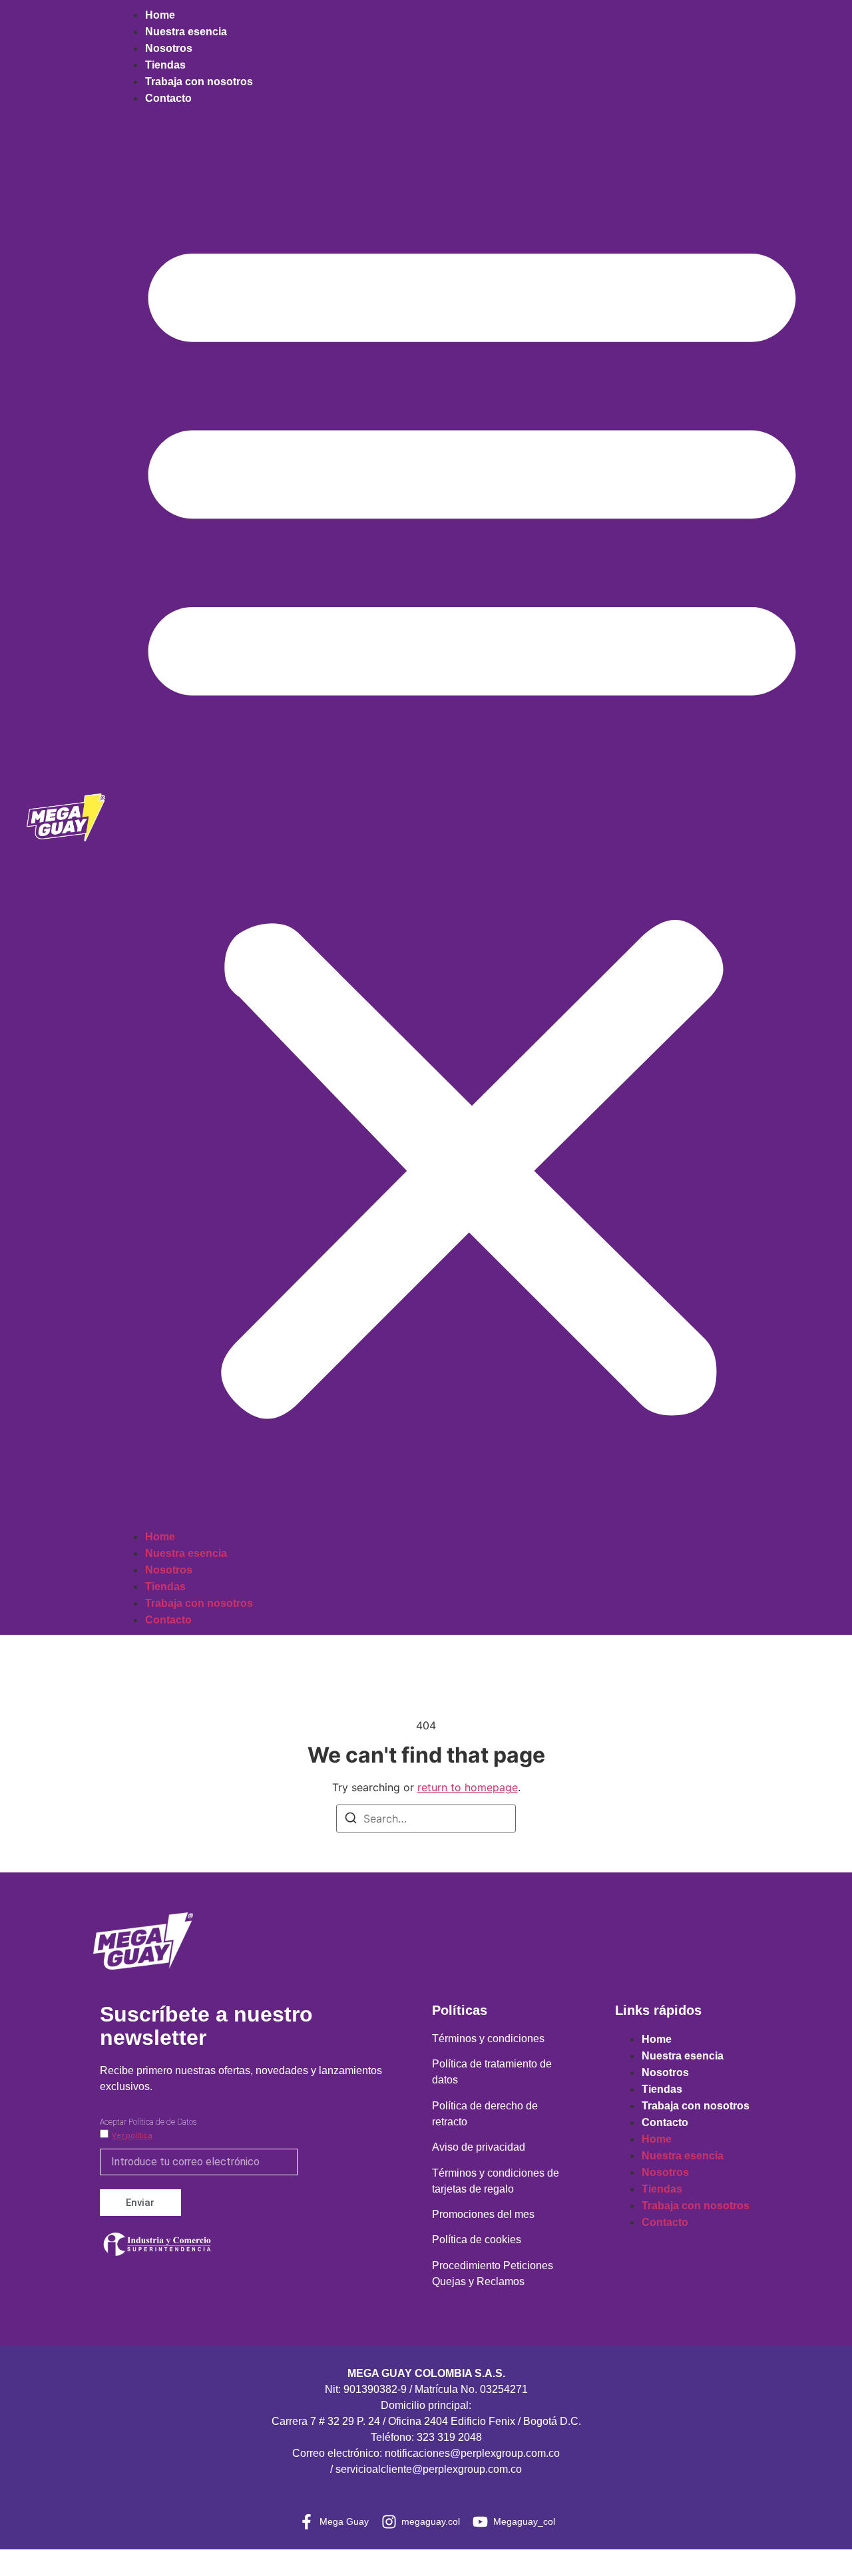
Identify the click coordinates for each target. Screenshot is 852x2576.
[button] (472, 817)
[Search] (351, 1820)
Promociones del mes (483, 2214)
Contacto (168, 98)
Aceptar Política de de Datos (148, 2122)
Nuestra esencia (186, 32)
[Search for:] (426, 1819)
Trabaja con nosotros (199, 82)
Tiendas (165, 65)
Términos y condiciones (488, 2039)
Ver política (132, 2136)
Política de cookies (477, 2240)
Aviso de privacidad (479, 2147)
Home (160, 15)
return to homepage (468, 1787)
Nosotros (169, 48)
